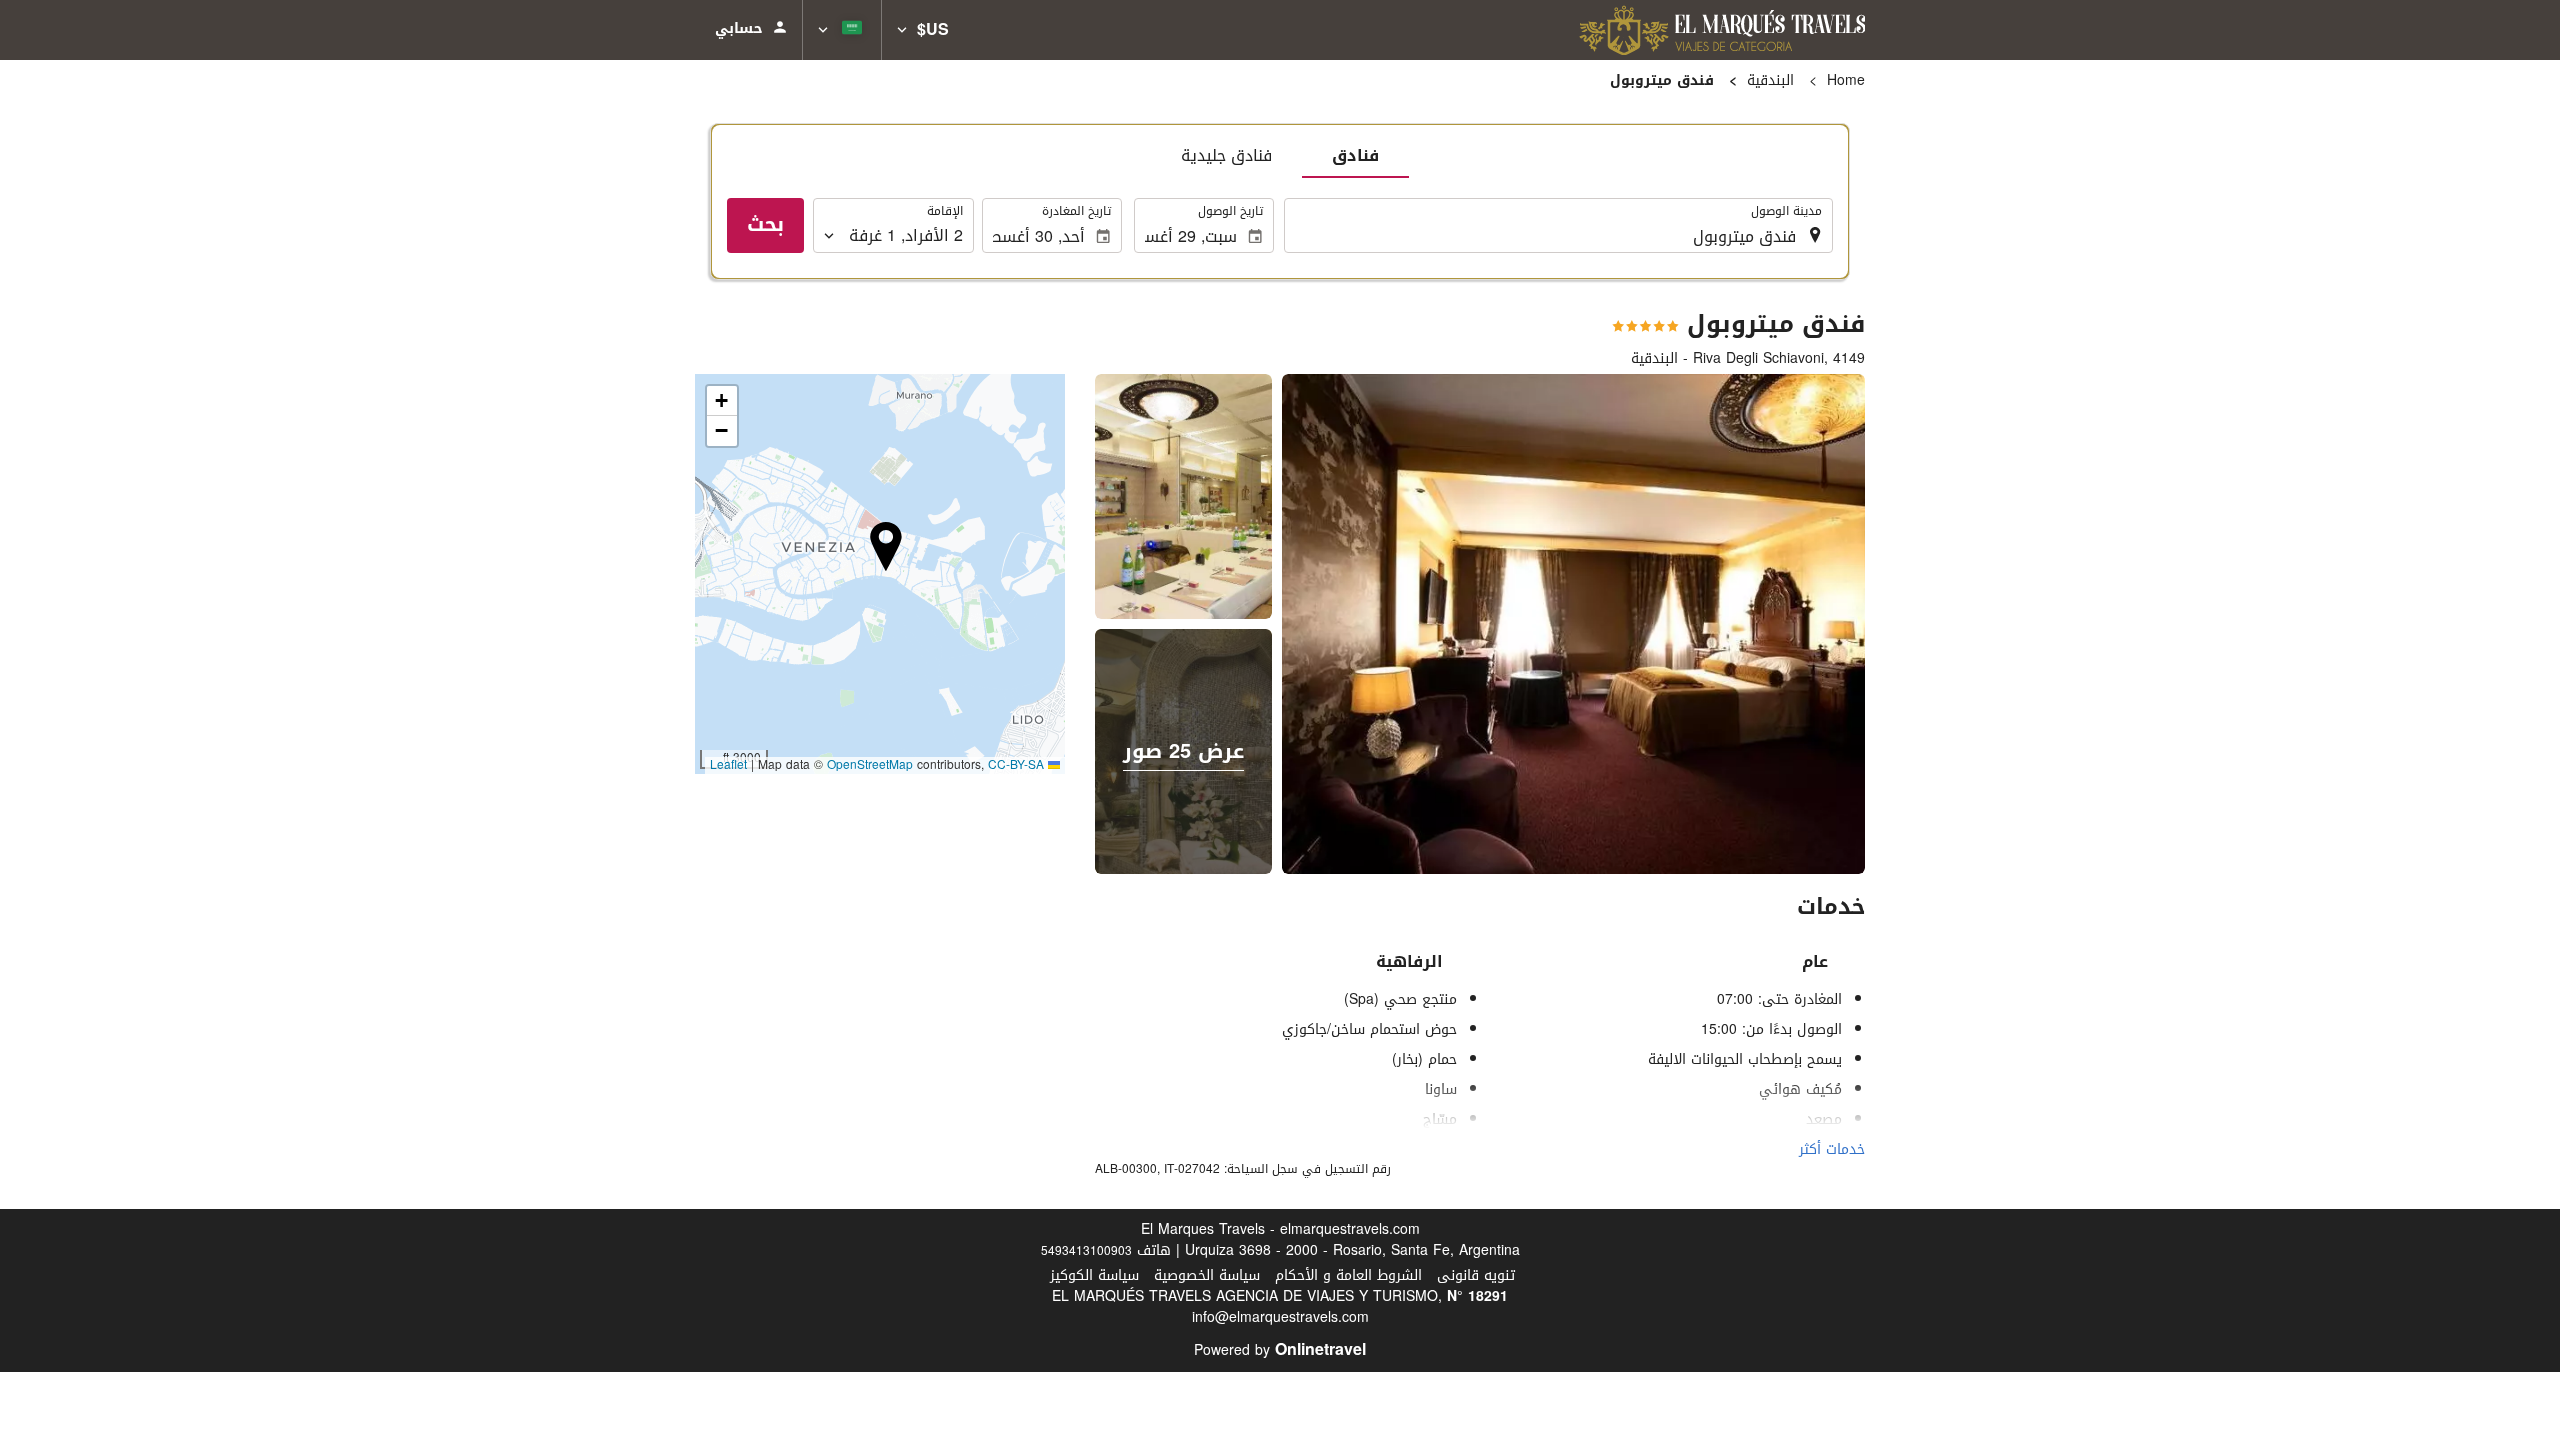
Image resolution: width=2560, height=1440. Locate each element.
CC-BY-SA (1016, 765)
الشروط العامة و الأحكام (1348, 1275)
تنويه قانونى (1476, 1275)
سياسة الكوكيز (1094, 1275)
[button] (923, 30)
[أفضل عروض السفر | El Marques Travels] (1722, 30)
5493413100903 (1086, 1251)
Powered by (1280, 1350)
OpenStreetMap (870, 765)
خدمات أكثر (1832, 1149)
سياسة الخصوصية (1207, 1275)
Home (1846, 80)
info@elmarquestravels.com (1280, 1317)
